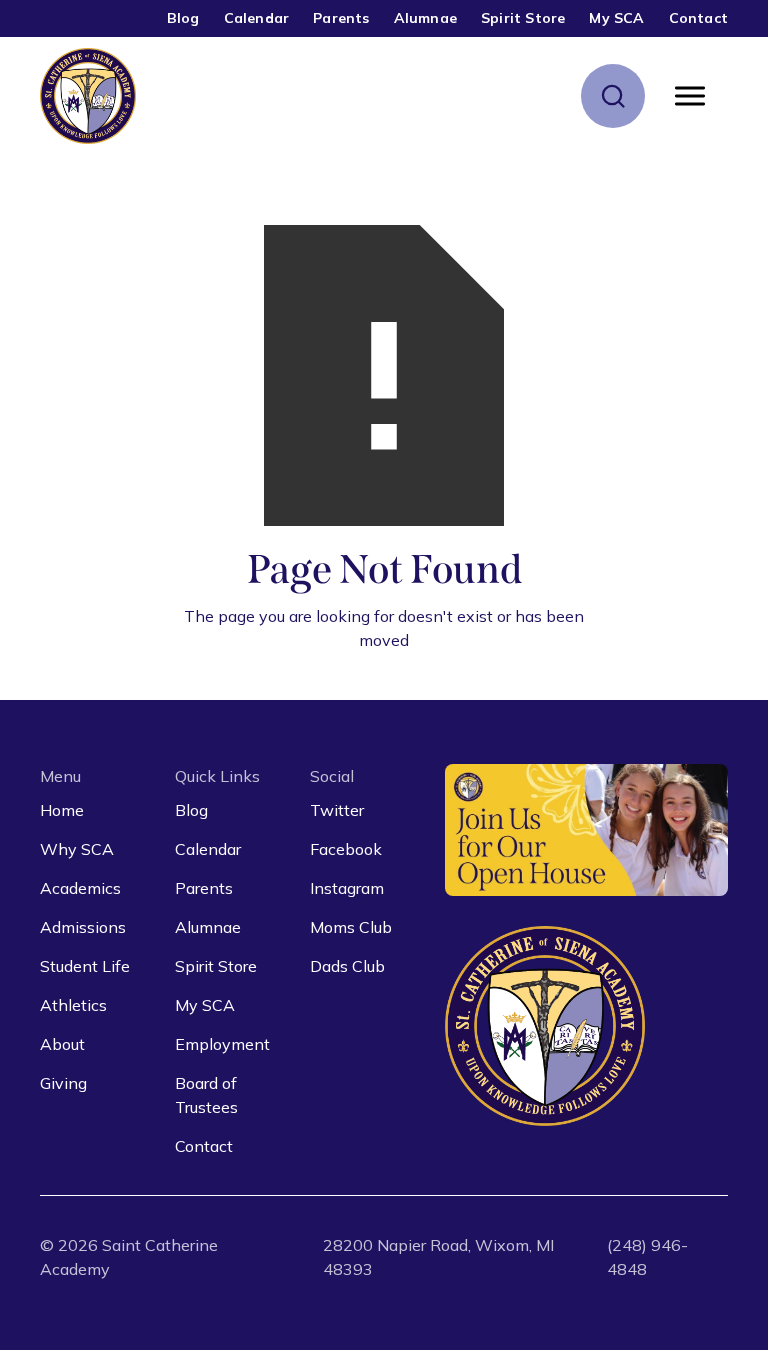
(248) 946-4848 (647, 1257)
